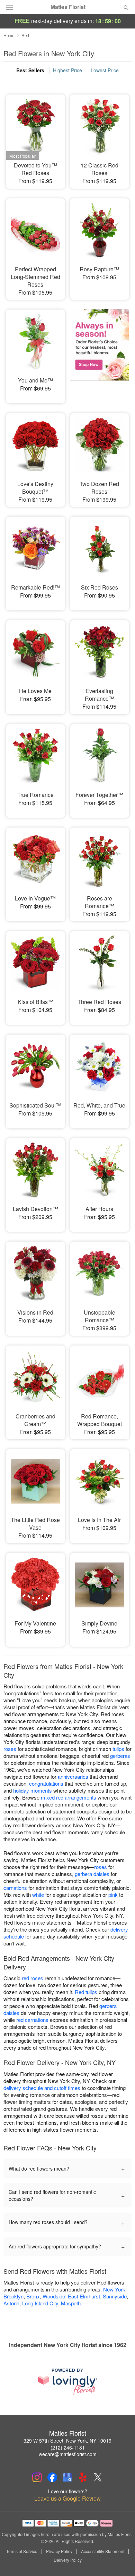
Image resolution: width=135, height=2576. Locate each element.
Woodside (54, 2296)
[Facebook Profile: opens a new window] (52, 2477)
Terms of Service (22, 2551)
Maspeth (71, 2303)
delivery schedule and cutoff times (42, 2088)
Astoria (11, 2303)
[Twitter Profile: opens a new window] (98, 2477)
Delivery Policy (68, 2560)
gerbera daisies (92, 1874)
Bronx (33, 2296)
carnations (15, 1888)
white (38, 1895)
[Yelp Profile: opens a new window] (83, 2477)
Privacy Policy (59, 2551)
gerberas (120, 1756)
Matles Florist (68, 7)
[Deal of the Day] (100, 352)
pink (113, 1895)
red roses (33, 1978)
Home (9, 35)
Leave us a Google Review (67, 2499)
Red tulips (86, 1992)
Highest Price (67, 70)
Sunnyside (115, 2296)
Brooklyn (13, 2296)
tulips (118, 1749)
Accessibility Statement (103, 2551)
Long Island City (40, 2303)
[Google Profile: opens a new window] (67, 2477)
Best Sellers (30, 70)
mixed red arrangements (69, 1797)
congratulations (46, 1783)
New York (114, 2289)
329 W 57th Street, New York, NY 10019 (67, 2441)
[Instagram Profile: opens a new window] (37, 2477)
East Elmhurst (84, 2296)
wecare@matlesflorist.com (68, 2454)
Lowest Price (105, 70)
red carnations (32, 2020)
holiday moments (33, 1790)
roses (10, 1749)
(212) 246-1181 (68, 2447)
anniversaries (73, 1776)
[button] (120, 2560)
